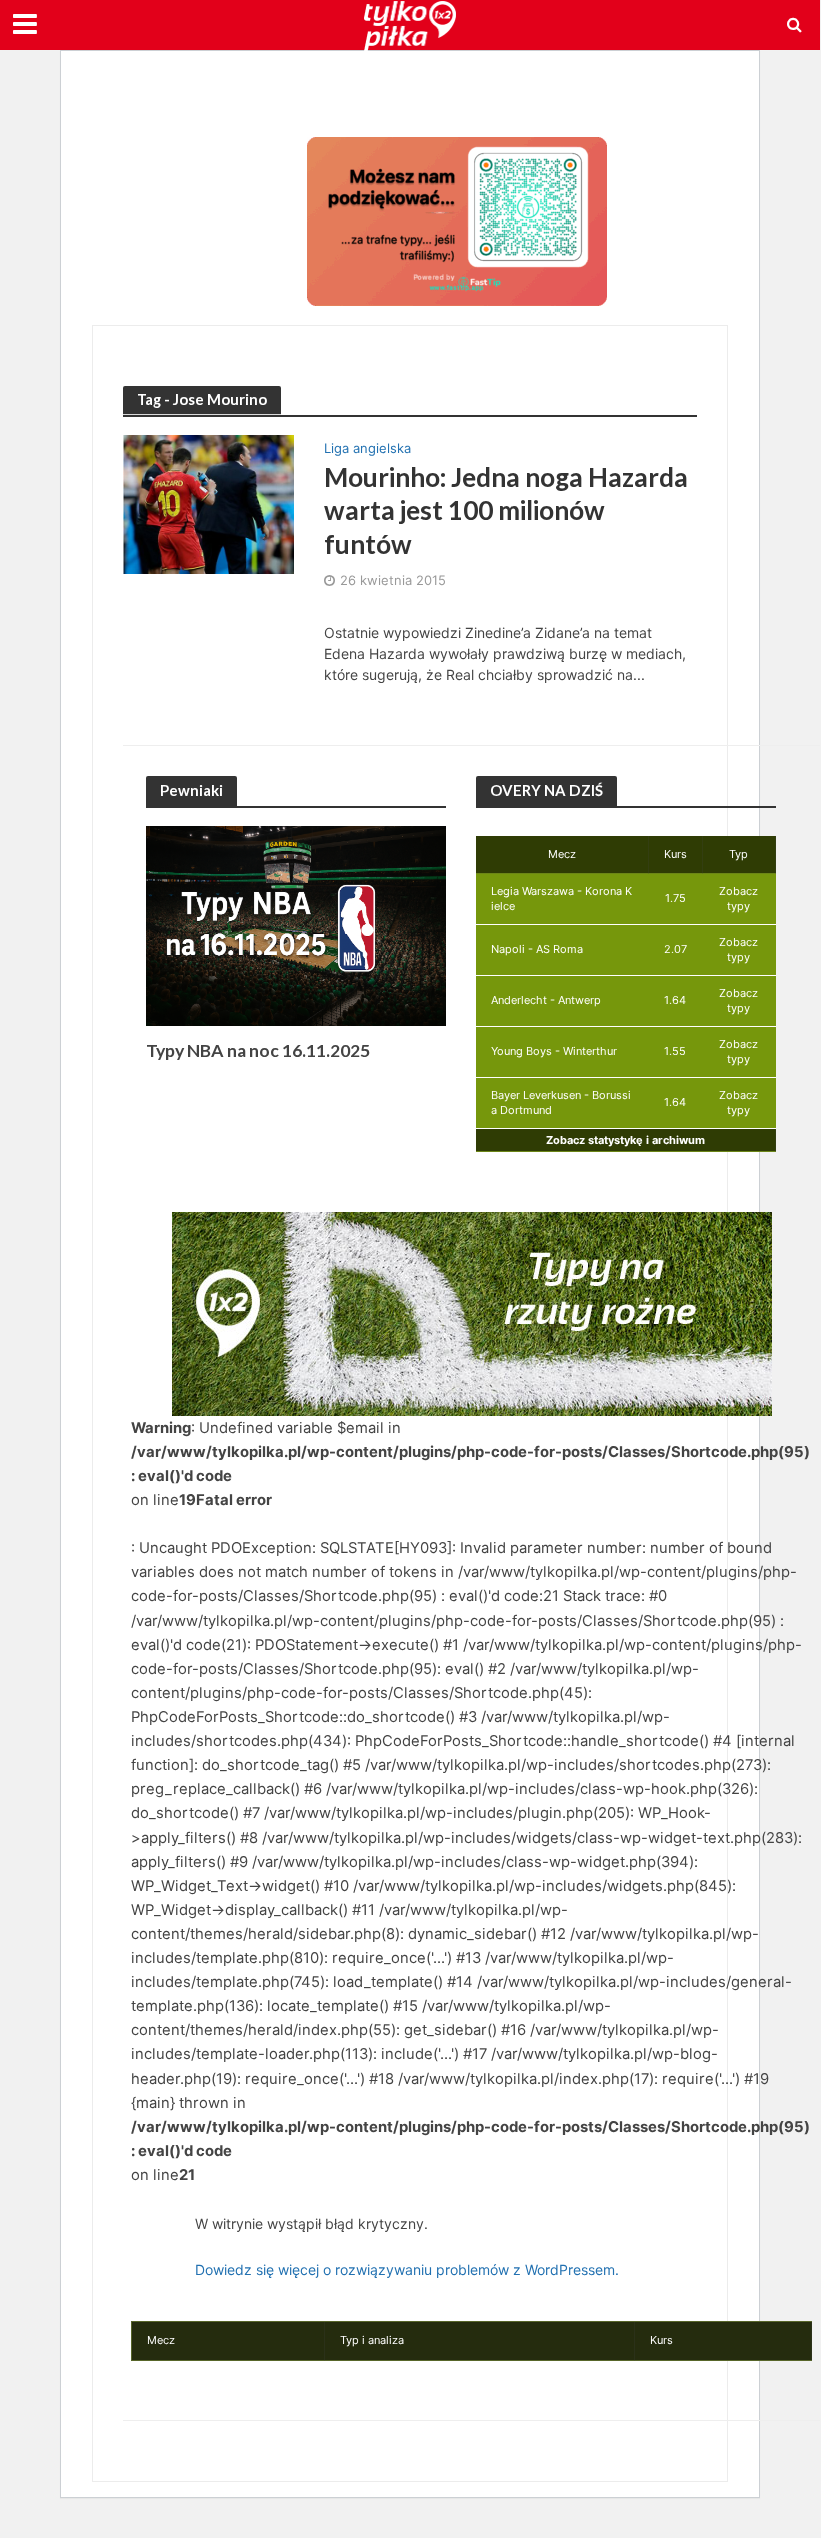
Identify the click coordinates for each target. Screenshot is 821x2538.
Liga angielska (367, 449)
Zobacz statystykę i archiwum (625, 1140)
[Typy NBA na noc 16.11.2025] (296, 925)
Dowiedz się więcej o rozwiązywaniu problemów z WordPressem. (407, 2269)
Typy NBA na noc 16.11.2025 (258, 1050)
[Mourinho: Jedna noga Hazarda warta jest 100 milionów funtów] (208, 503)
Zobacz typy (738, 898)
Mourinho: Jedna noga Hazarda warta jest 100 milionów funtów (506, 510)
